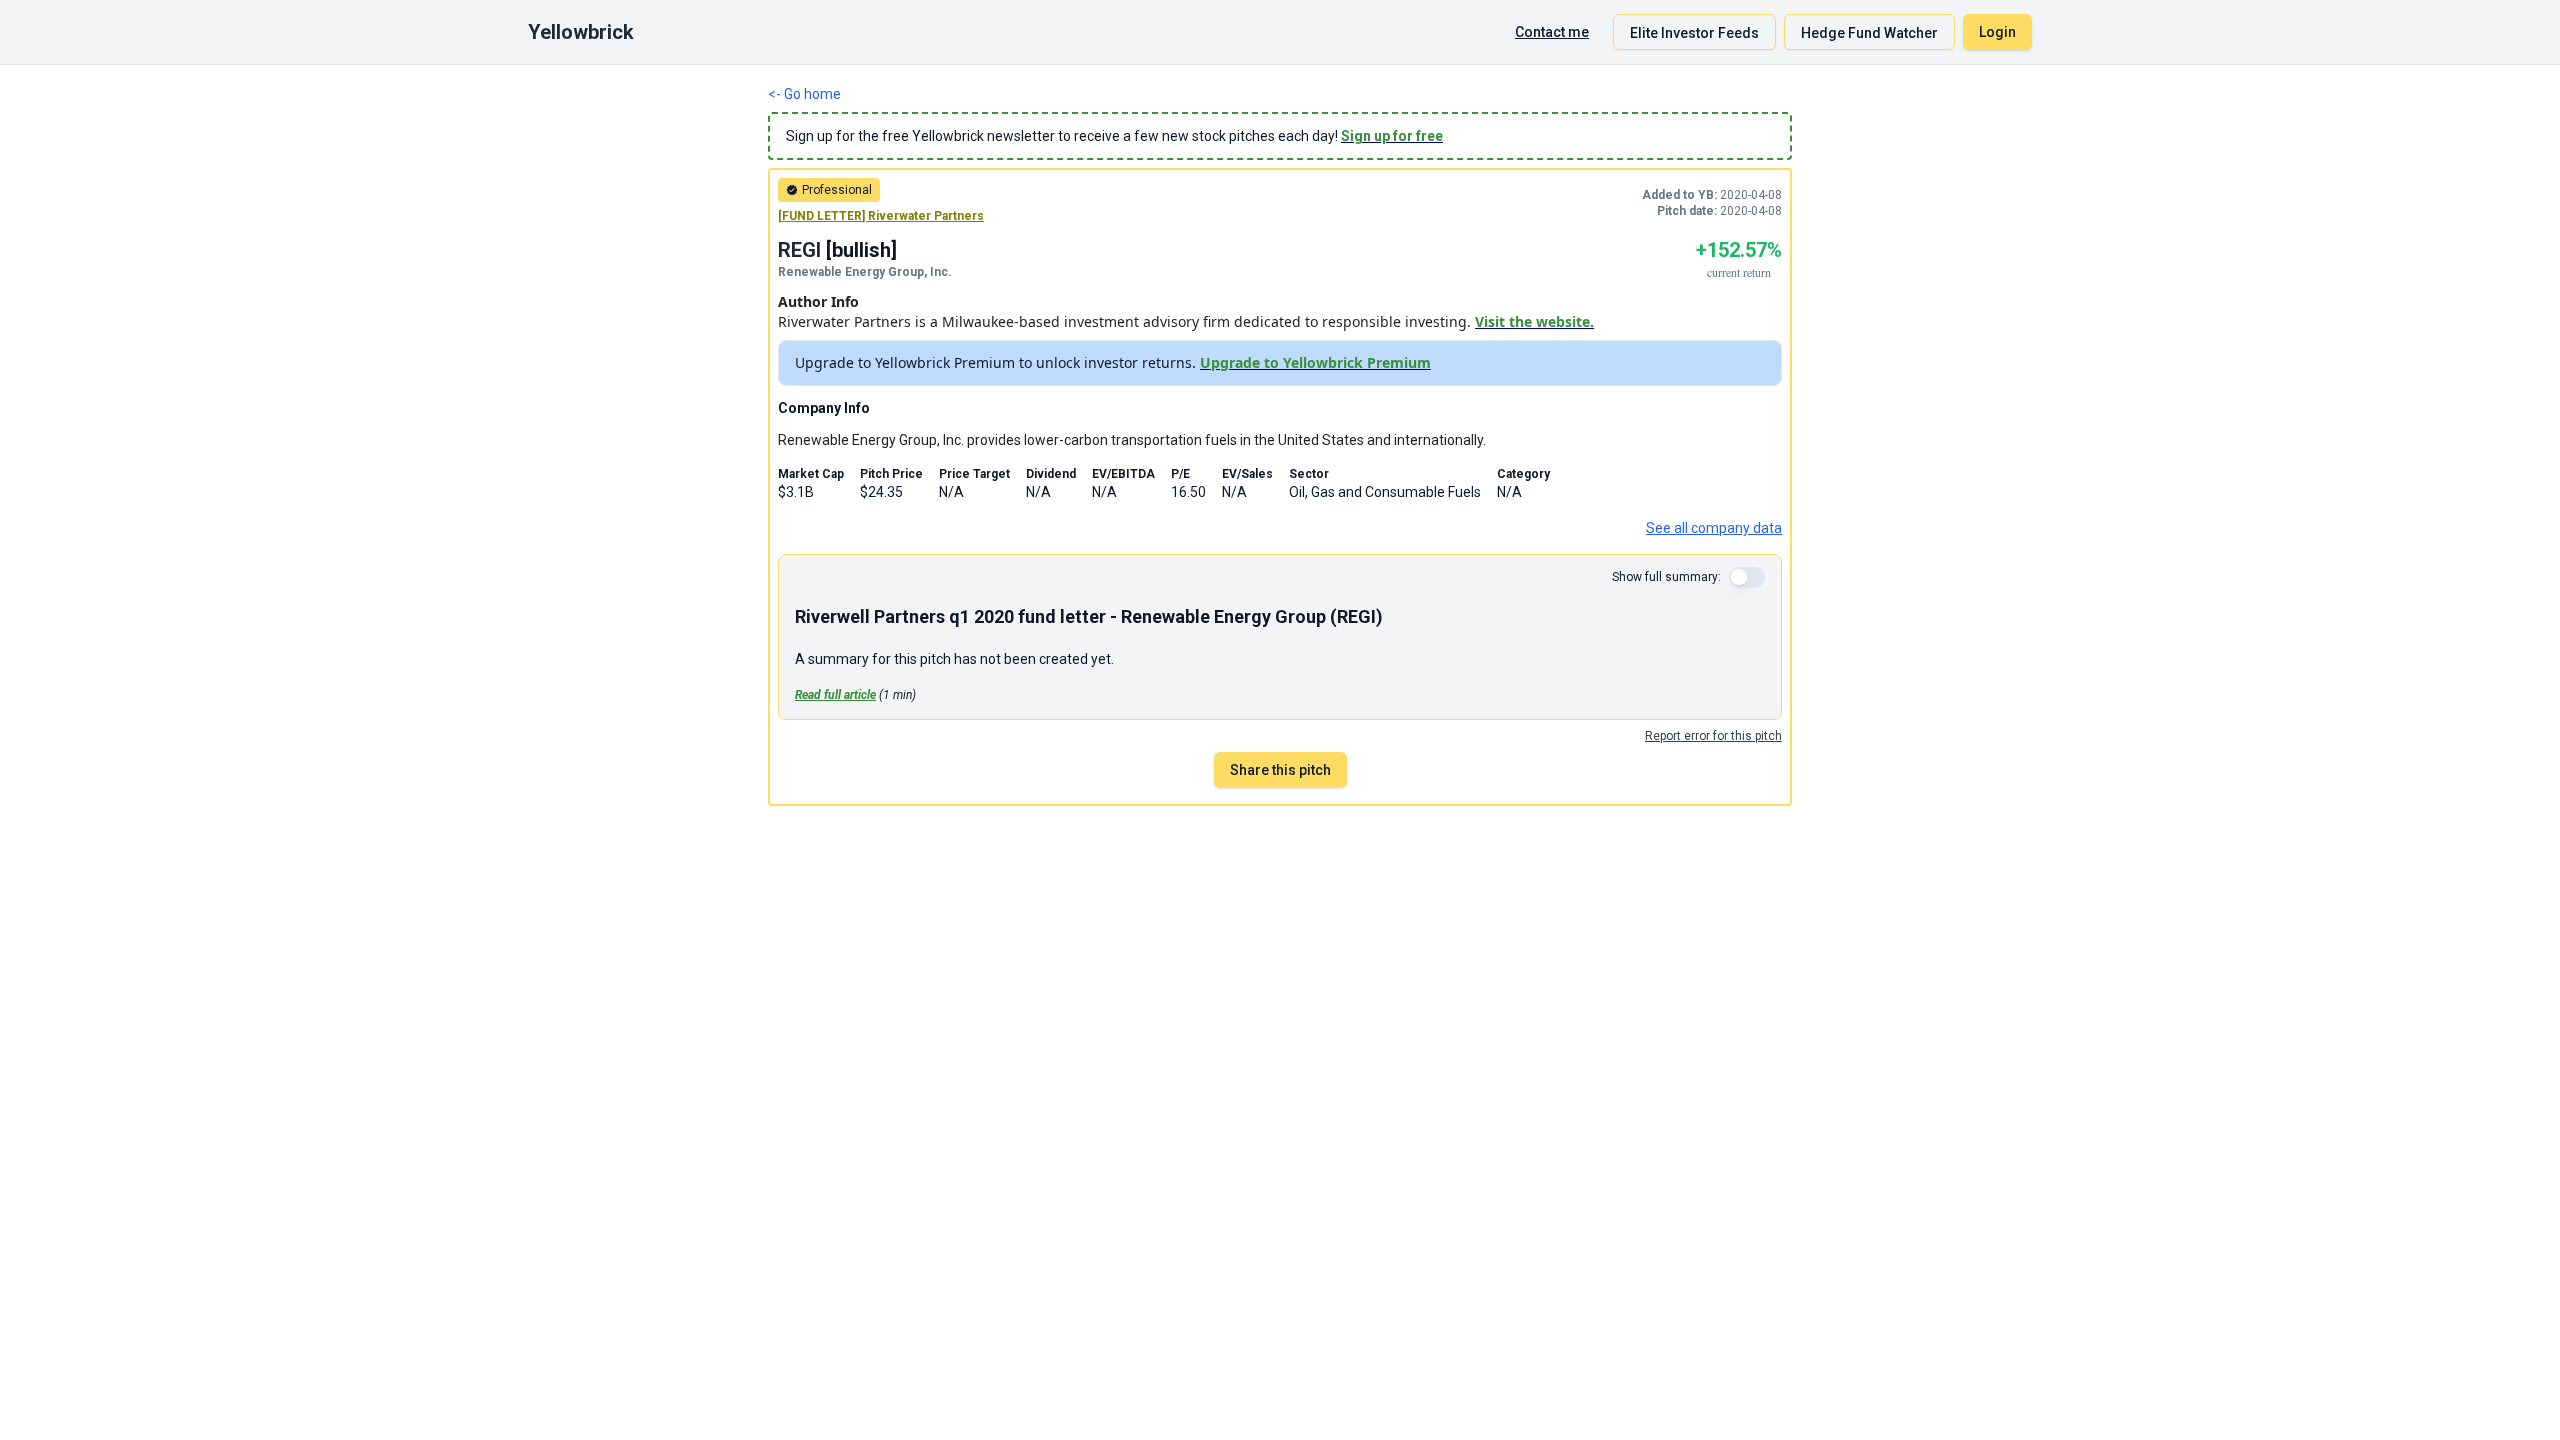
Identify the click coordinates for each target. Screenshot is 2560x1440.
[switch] (1747, 577)
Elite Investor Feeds (1694, 33)
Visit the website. (1534, 321)
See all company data (1714, 528)
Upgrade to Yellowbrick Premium (1315, 362)
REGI (799, 250)
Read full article (835, 695)
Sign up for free (1392, 136)
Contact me (1552, 32)
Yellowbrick (581, 32)
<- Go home (804, 94)
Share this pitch (1280, 770)
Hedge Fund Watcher (1869, 33)
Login (1997, 32)
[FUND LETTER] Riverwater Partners (881, 216)
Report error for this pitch (1713, 736)
